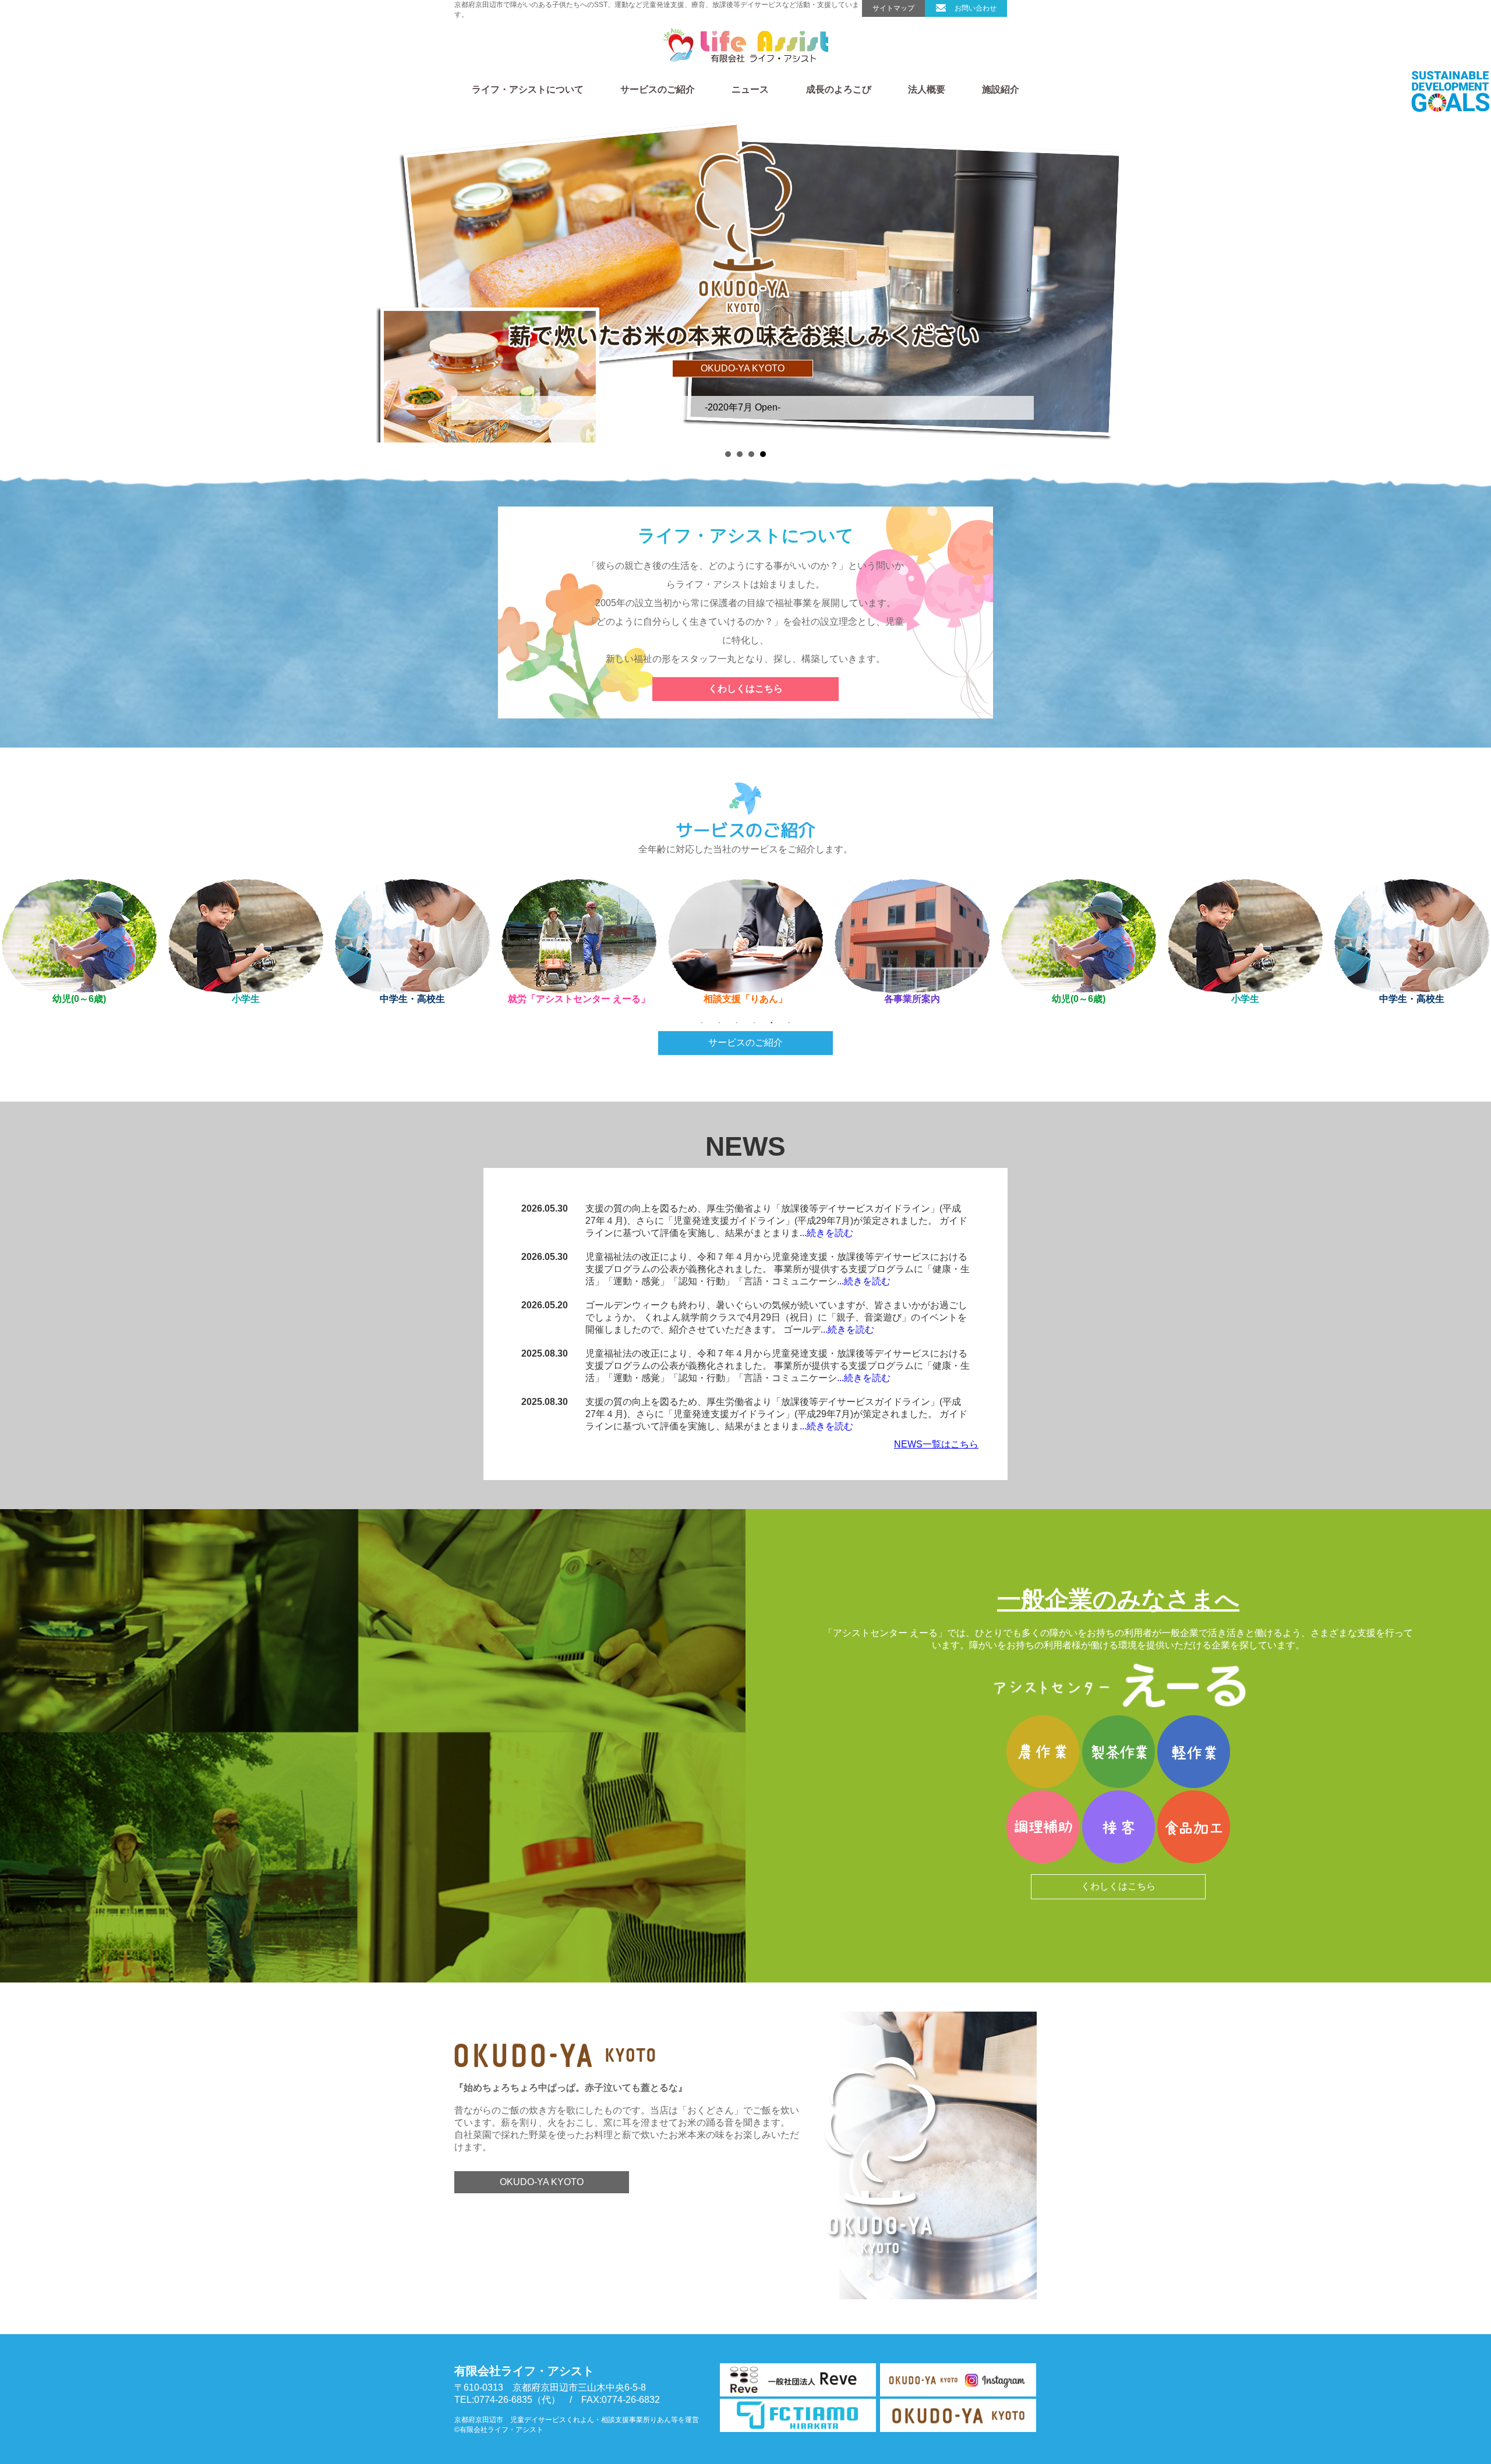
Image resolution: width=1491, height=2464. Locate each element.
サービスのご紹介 (658, 89)
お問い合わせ (976, 8)
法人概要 (927, 89)
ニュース (750, 89)
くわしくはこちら (745, 688)
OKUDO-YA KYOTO (542, 2182)
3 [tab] (737, 1022)
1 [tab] (702, 1022)
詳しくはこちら (743, 317)
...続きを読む (826, 1233)
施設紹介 (1001, 89)
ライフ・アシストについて (528, 89)
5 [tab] (772, 1022)
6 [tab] (789, 1022)
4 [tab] (754, 1022)
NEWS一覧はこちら (936, 1444)
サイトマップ (893, 8)
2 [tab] (719, 1022)
